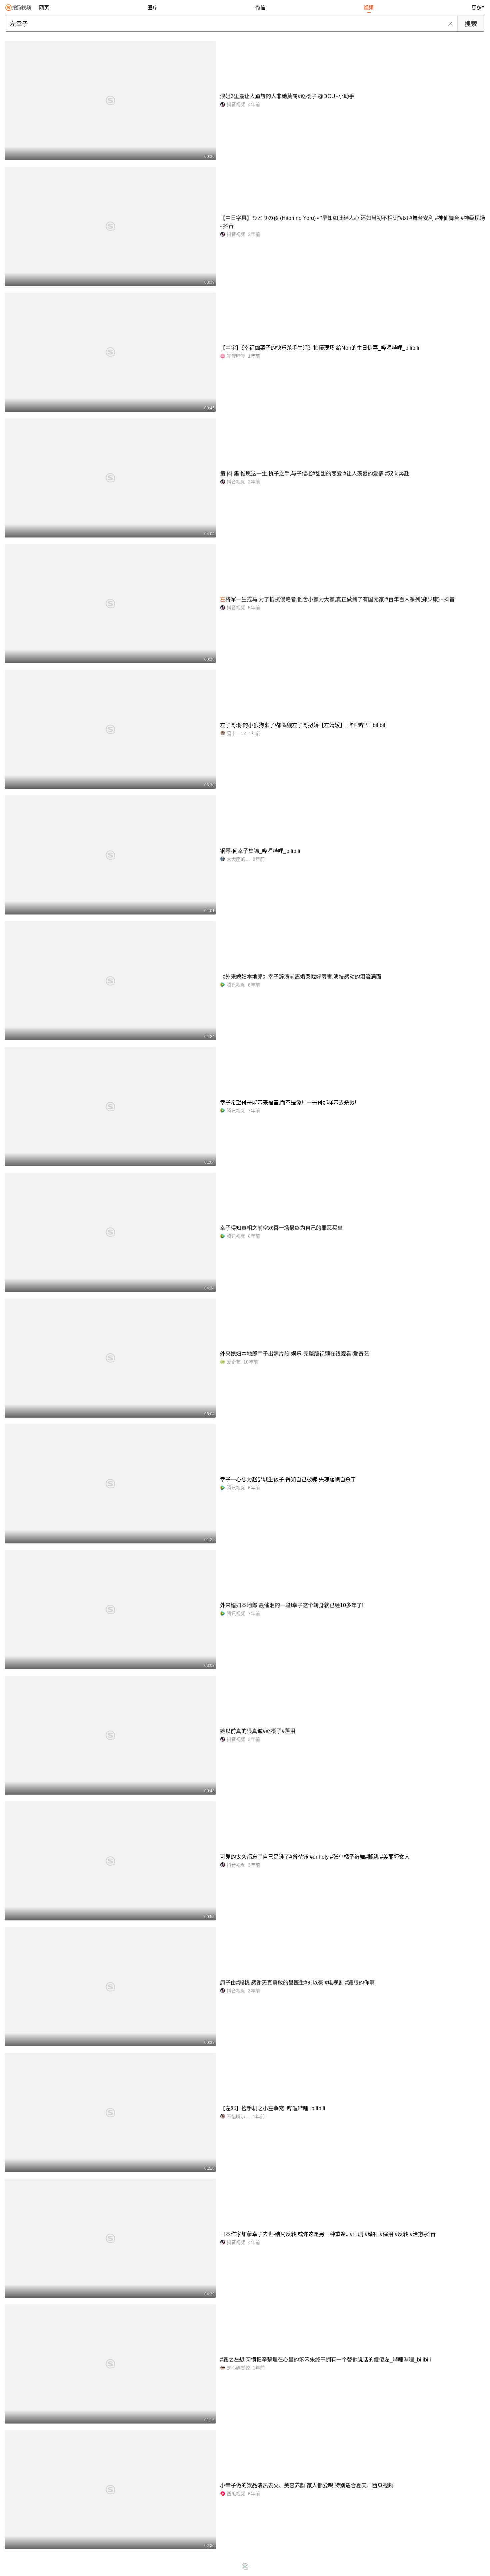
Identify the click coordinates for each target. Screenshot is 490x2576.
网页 (44, 8)
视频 (369, 8)
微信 (260, 8)
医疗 (152, 8)
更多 (477, 8)
